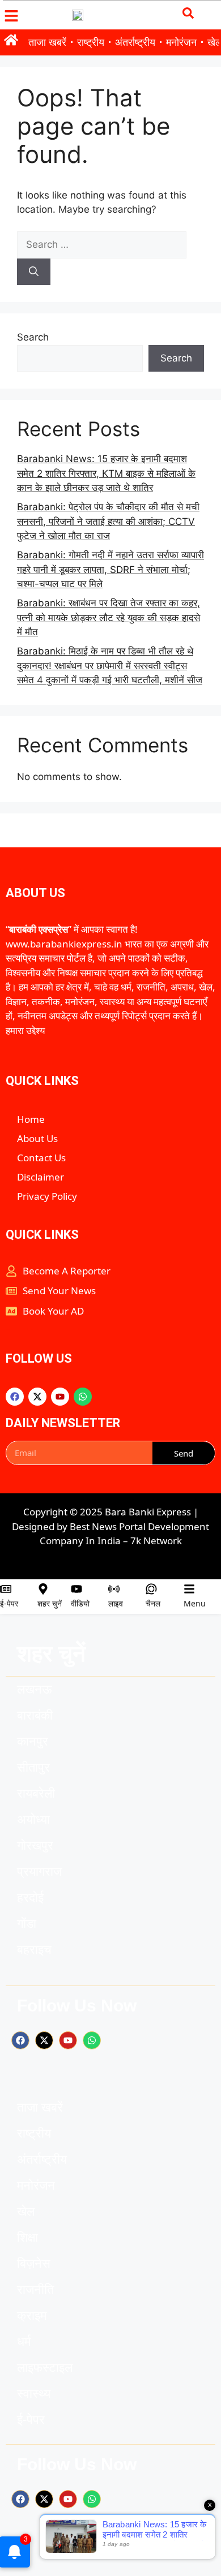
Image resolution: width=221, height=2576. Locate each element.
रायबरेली (36, 1793)
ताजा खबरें (47, 42)
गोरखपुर (35, 1845)
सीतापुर (33, 1767)
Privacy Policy (47, 1196)
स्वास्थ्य (34, 2394)
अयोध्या (33, 1819)
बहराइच (34, 1950)
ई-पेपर (9, 1603)
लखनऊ (35, 1689)
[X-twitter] (37, 1397)
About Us (37, 1138)
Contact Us (41, 1158)
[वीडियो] (76, 1589)
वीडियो (80, 1603)
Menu (195, 1603)
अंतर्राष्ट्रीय (135, 42)
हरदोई (30, 1897)
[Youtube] (60, 1397)
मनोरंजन (181, 42)
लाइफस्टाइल (45, 2368)
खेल (26, 2211)
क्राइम (32, 2316)
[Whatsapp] (83, 1397)
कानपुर (33, 1741)
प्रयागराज (39, 1871)
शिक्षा (27, 2237)
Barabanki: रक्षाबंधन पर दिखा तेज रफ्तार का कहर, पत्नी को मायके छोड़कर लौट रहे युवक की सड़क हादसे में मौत (109, 617)
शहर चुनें (50, 1603)
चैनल (153, 1603)
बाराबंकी (35, 1715)
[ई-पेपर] (6, 1589)
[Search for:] (102, 244)
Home (31, 1119)
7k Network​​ (156, 1541)
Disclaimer (41, 1177)
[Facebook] (15, 1397)
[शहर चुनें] (43, 1589)
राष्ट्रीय (91, 42)
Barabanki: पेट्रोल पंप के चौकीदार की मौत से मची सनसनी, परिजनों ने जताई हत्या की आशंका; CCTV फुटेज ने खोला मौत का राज (108, 521)
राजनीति (35, 2289)
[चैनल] (151, 1589)
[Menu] (189, 1589)
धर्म (24, 2342)
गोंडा (27, 1924)
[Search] (34, 272)
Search (33, 337)
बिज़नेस (34, 2263)
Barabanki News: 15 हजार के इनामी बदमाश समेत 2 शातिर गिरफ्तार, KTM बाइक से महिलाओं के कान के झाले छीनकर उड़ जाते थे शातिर (106, 473)
